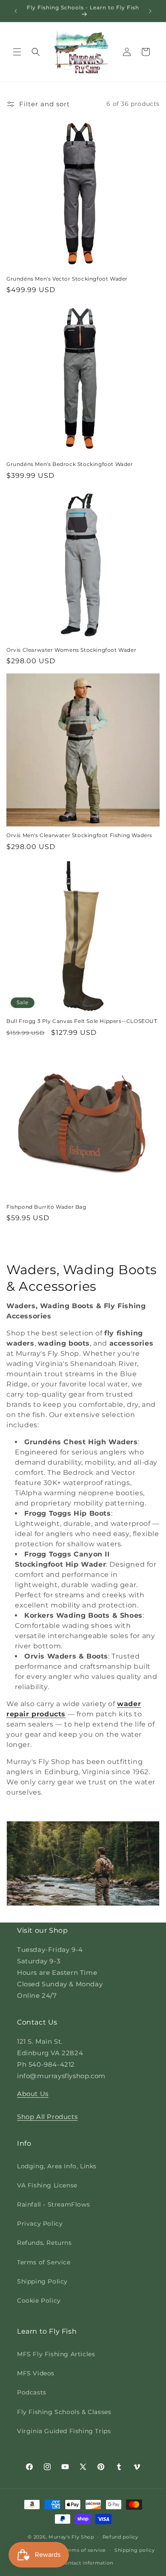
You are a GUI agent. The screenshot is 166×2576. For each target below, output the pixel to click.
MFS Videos (36, 2373)
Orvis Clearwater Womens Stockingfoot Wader (71, 650)
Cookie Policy (39, 2301)
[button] (17, 52)
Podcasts (32, 2392)
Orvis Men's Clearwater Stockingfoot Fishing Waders (79, 835)
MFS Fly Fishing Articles (56, 2354)
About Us (33, 2094)
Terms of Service (44, 2262)
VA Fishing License (47, 2185)
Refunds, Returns (44, 2243)
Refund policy (120, 2537)
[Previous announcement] (16, 11)
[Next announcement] (150, 11)
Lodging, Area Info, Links (57, 2166)
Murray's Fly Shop (71, 2537)
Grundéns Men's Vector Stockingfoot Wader (67, 279)
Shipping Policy (42, 2281)
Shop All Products (47, 2117)
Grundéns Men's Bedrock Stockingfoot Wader (70, 464)
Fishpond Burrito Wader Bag (46, 1207)
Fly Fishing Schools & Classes (64, 2412)
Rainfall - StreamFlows (53, 2204)
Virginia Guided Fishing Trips (64, 2431)
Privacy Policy (40, 2224)
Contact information (87, 2563)
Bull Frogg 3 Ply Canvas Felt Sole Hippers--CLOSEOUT (82, 1021)
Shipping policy (135, 2550)
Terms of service (85, 2550)
